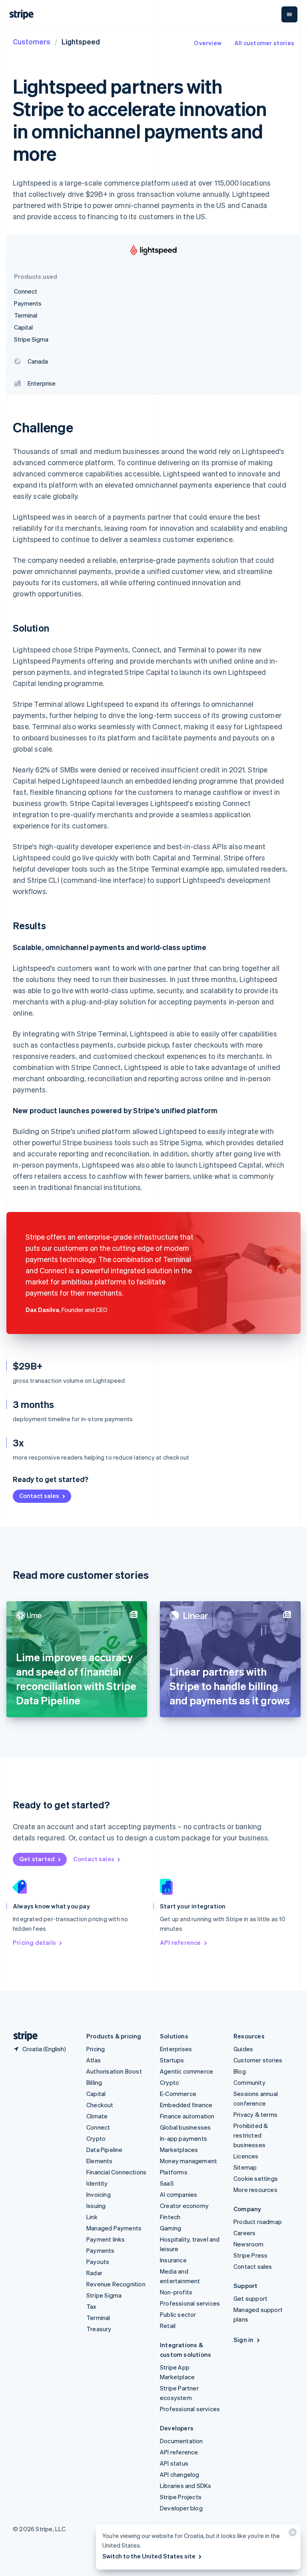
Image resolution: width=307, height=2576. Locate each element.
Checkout (100, 2105)
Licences (246, 2156)
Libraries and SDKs (186, 2486)
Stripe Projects (181, 2497)
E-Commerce (178, 2094)
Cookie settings (256, 2178)
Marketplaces (179, 2150)
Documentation (181, 2441)
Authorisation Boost (114, 2071)
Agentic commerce (186, 2071)
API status (174, 2463)
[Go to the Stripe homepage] (22, 2036)
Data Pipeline (105, 2150)
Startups (172, 2060)
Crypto (96, 2138)
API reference (180, 1942)
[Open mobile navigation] (289, 14)
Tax (92, 2306)
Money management (188, 2161)
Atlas (94, 2060)
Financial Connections (116, 2172)
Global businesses (185, 2127)
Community (249, 2082)
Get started (37, 1859)
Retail (168, 2326)
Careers (244, 2233)
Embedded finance (186, 2105)
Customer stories (258, 2060)
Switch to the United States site (149, 2556)
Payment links (106, 2239)
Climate (97, 2116)
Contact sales (39, 1496)
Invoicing (99, 2194)
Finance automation (187, 2116)
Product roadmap (258, 2222)
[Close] (291, 2534)
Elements (100, 2161)
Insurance (173, 2260)
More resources (255, 2190)
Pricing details (34, 1942)
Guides (243, 2049)
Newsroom (249, 2244)
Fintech (170, 2217)
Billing (94, 2082)
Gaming (170, 2228)
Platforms (174, 2172)
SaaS (167, 2183)
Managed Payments (114, 2228)
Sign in (243, 2340)
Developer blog (181, 2508)
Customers (32, 41)
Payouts (98, 2262)
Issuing (96, 2206)
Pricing (96, 2049)
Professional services (190, 2303)
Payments (101, 2250)
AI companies (178, 2194)
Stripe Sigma (104, 2295)
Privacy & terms (255, 2114)
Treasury (99, 2329)
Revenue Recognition (116, 2284)
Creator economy (184, 2206)
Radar (94, 2273)
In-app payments (183, 2138)
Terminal (98, 2318)
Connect (98, 2127)
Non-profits (176, 2292)
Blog (240, 2071)
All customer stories (264, 43)
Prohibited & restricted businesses (251, 2135)
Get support (250, 2298)
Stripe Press (250, 2255)
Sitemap (245, 2167)
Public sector (178, 2314)
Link (92, 2217)
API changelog (180, 2474)
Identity (97, 2183)
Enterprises (176, 2049)
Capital (96, 2094)
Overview (208, 43)
